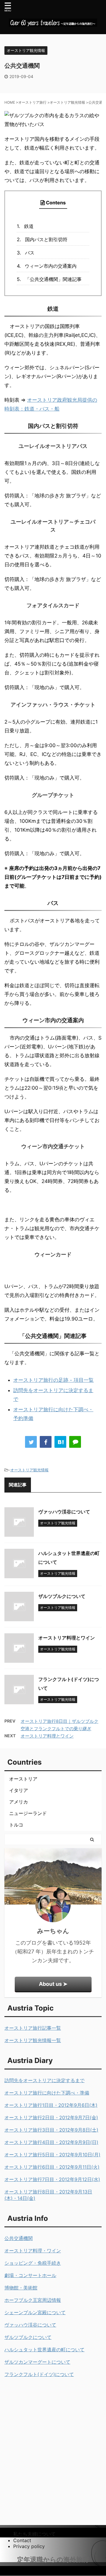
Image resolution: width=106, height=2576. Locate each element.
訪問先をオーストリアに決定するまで (44, 2080)
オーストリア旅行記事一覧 (33, 2028)
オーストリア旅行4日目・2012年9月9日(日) (51, 2142)
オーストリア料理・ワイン (33, 2251)
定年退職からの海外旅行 (53, 2560)
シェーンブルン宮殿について (35, 2312)
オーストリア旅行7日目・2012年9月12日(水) (52, 2179)
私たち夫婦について (34, 2534)
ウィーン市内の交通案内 (51, 266)
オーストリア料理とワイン (67, 1638)
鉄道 (29, 226)
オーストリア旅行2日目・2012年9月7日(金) (51, 2117)
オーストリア (23, 1779)
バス (30, 253)
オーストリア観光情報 (29, 1470)
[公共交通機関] (60, 1442)
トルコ (16, 1825)
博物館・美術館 (21, 2288)
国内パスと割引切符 (46, 239)
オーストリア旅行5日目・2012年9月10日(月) (52, 2155)
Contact (22, 2540)
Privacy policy (29, 2546)
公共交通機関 (19, 2238)
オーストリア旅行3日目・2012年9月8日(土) (51, 2130)
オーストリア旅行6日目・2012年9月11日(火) (52, 2167)
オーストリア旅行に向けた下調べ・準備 (47, 2093)
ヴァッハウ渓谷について (64, 1512)
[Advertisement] (53, 2440)
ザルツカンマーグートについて (37, 2362)
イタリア (19, 1790)
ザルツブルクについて (62, 1596)
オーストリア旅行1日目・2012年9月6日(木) (51, 2105)
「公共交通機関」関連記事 (53, 279)
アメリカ (19, 1802)
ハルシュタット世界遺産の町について (44, 2350)
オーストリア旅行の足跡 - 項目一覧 (53, 1380)
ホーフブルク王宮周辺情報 (33, 2300)
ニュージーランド (28, 1813)
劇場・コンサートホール (30, 2275)
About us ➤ (53, 1984)
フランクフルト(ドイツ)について (39, 2374)
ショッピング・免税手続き (33, 2263)
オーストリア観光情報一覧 (33, 2040)
